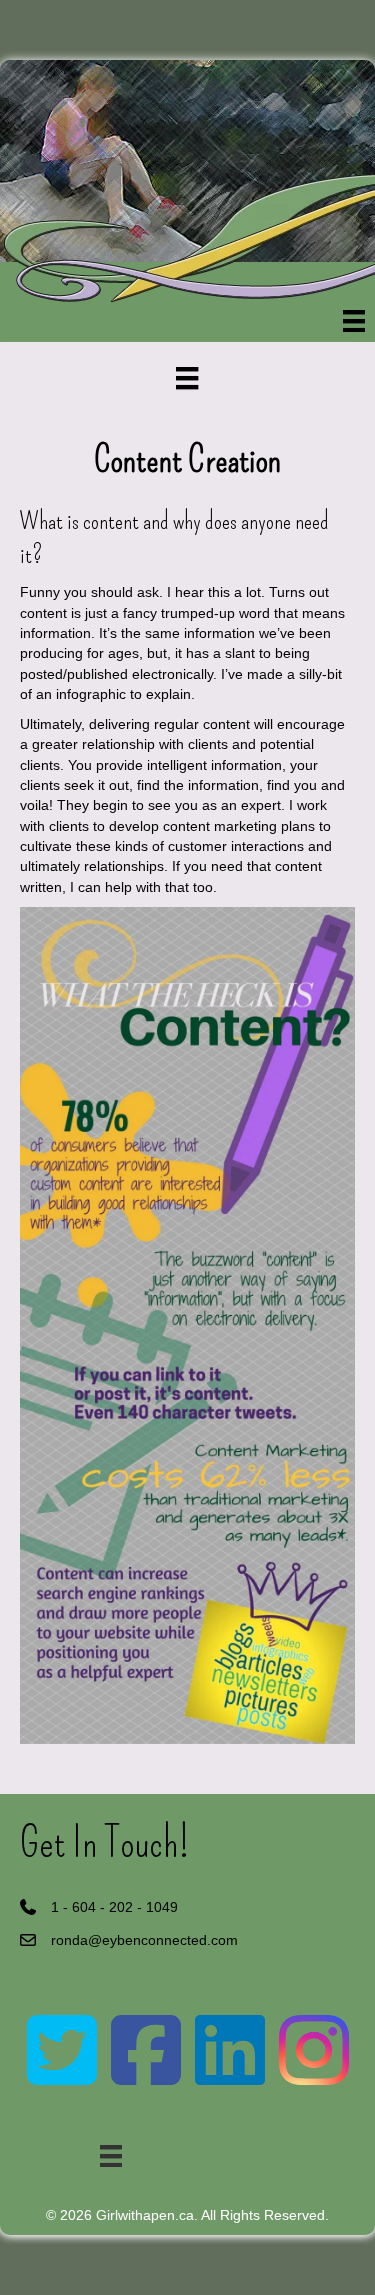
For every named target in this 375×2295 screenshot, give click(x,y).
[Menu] (354, 321)
